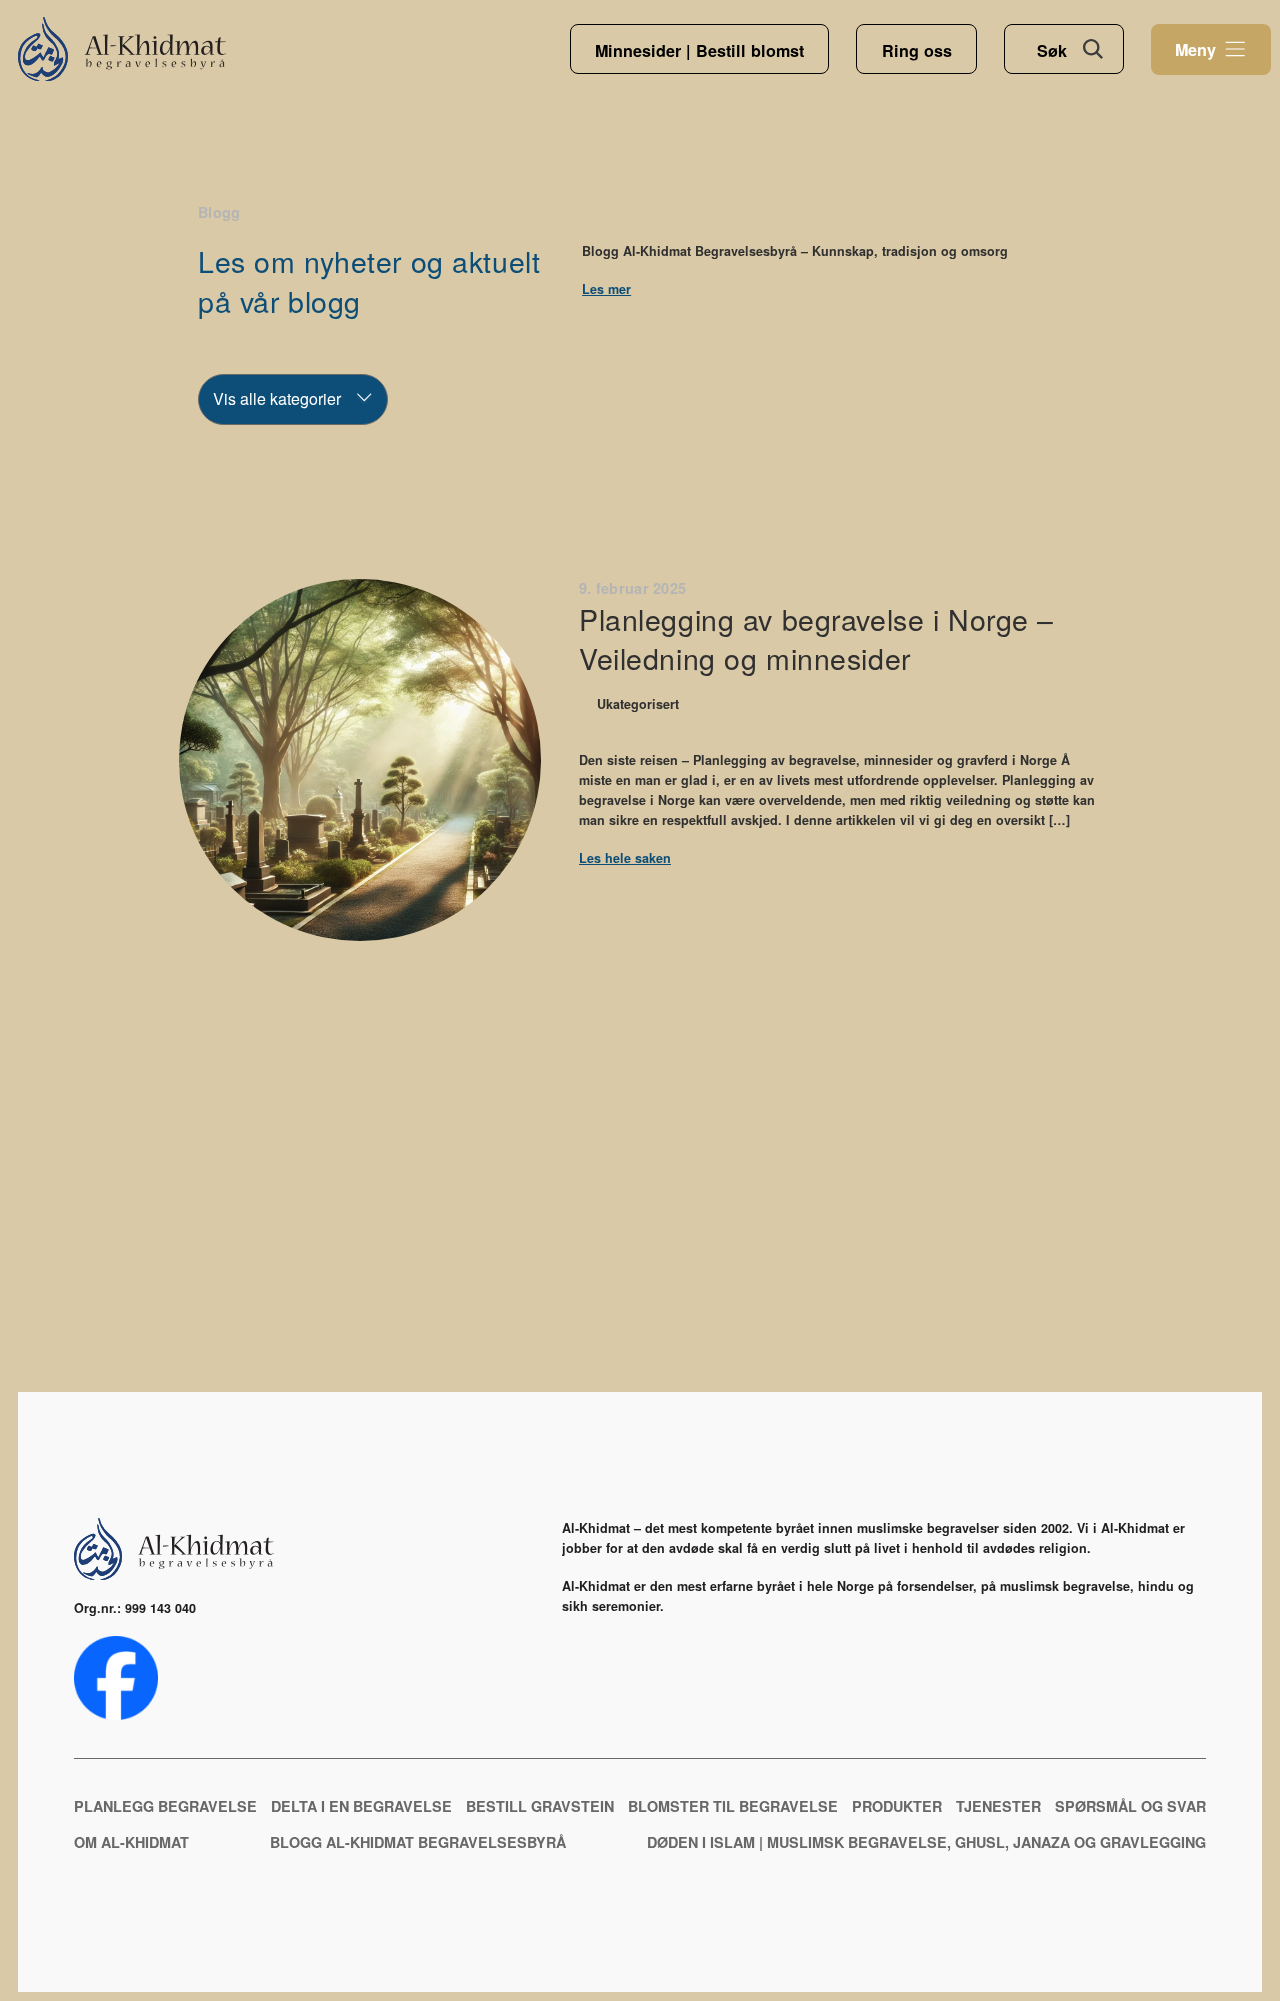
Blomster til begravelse (733, 1806)
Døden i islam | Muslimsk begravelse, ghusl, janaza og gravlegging (926, 1842)
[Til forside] (122, 49)
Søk (1052, 50)
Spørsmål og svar (1130, 1806)
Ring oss (917, 50)
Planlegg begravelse (165, 1806)
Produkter (897, 1806)
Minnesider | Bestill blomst (699, 50)
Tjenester (998, 1806)
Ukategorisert (638, 704)
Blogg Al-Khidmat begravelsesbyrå (418, 1842)
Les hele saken (625, 858)
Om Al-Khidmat (131, 1842)
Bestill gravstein (540, 1806)
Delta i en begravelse (361, 1806)
